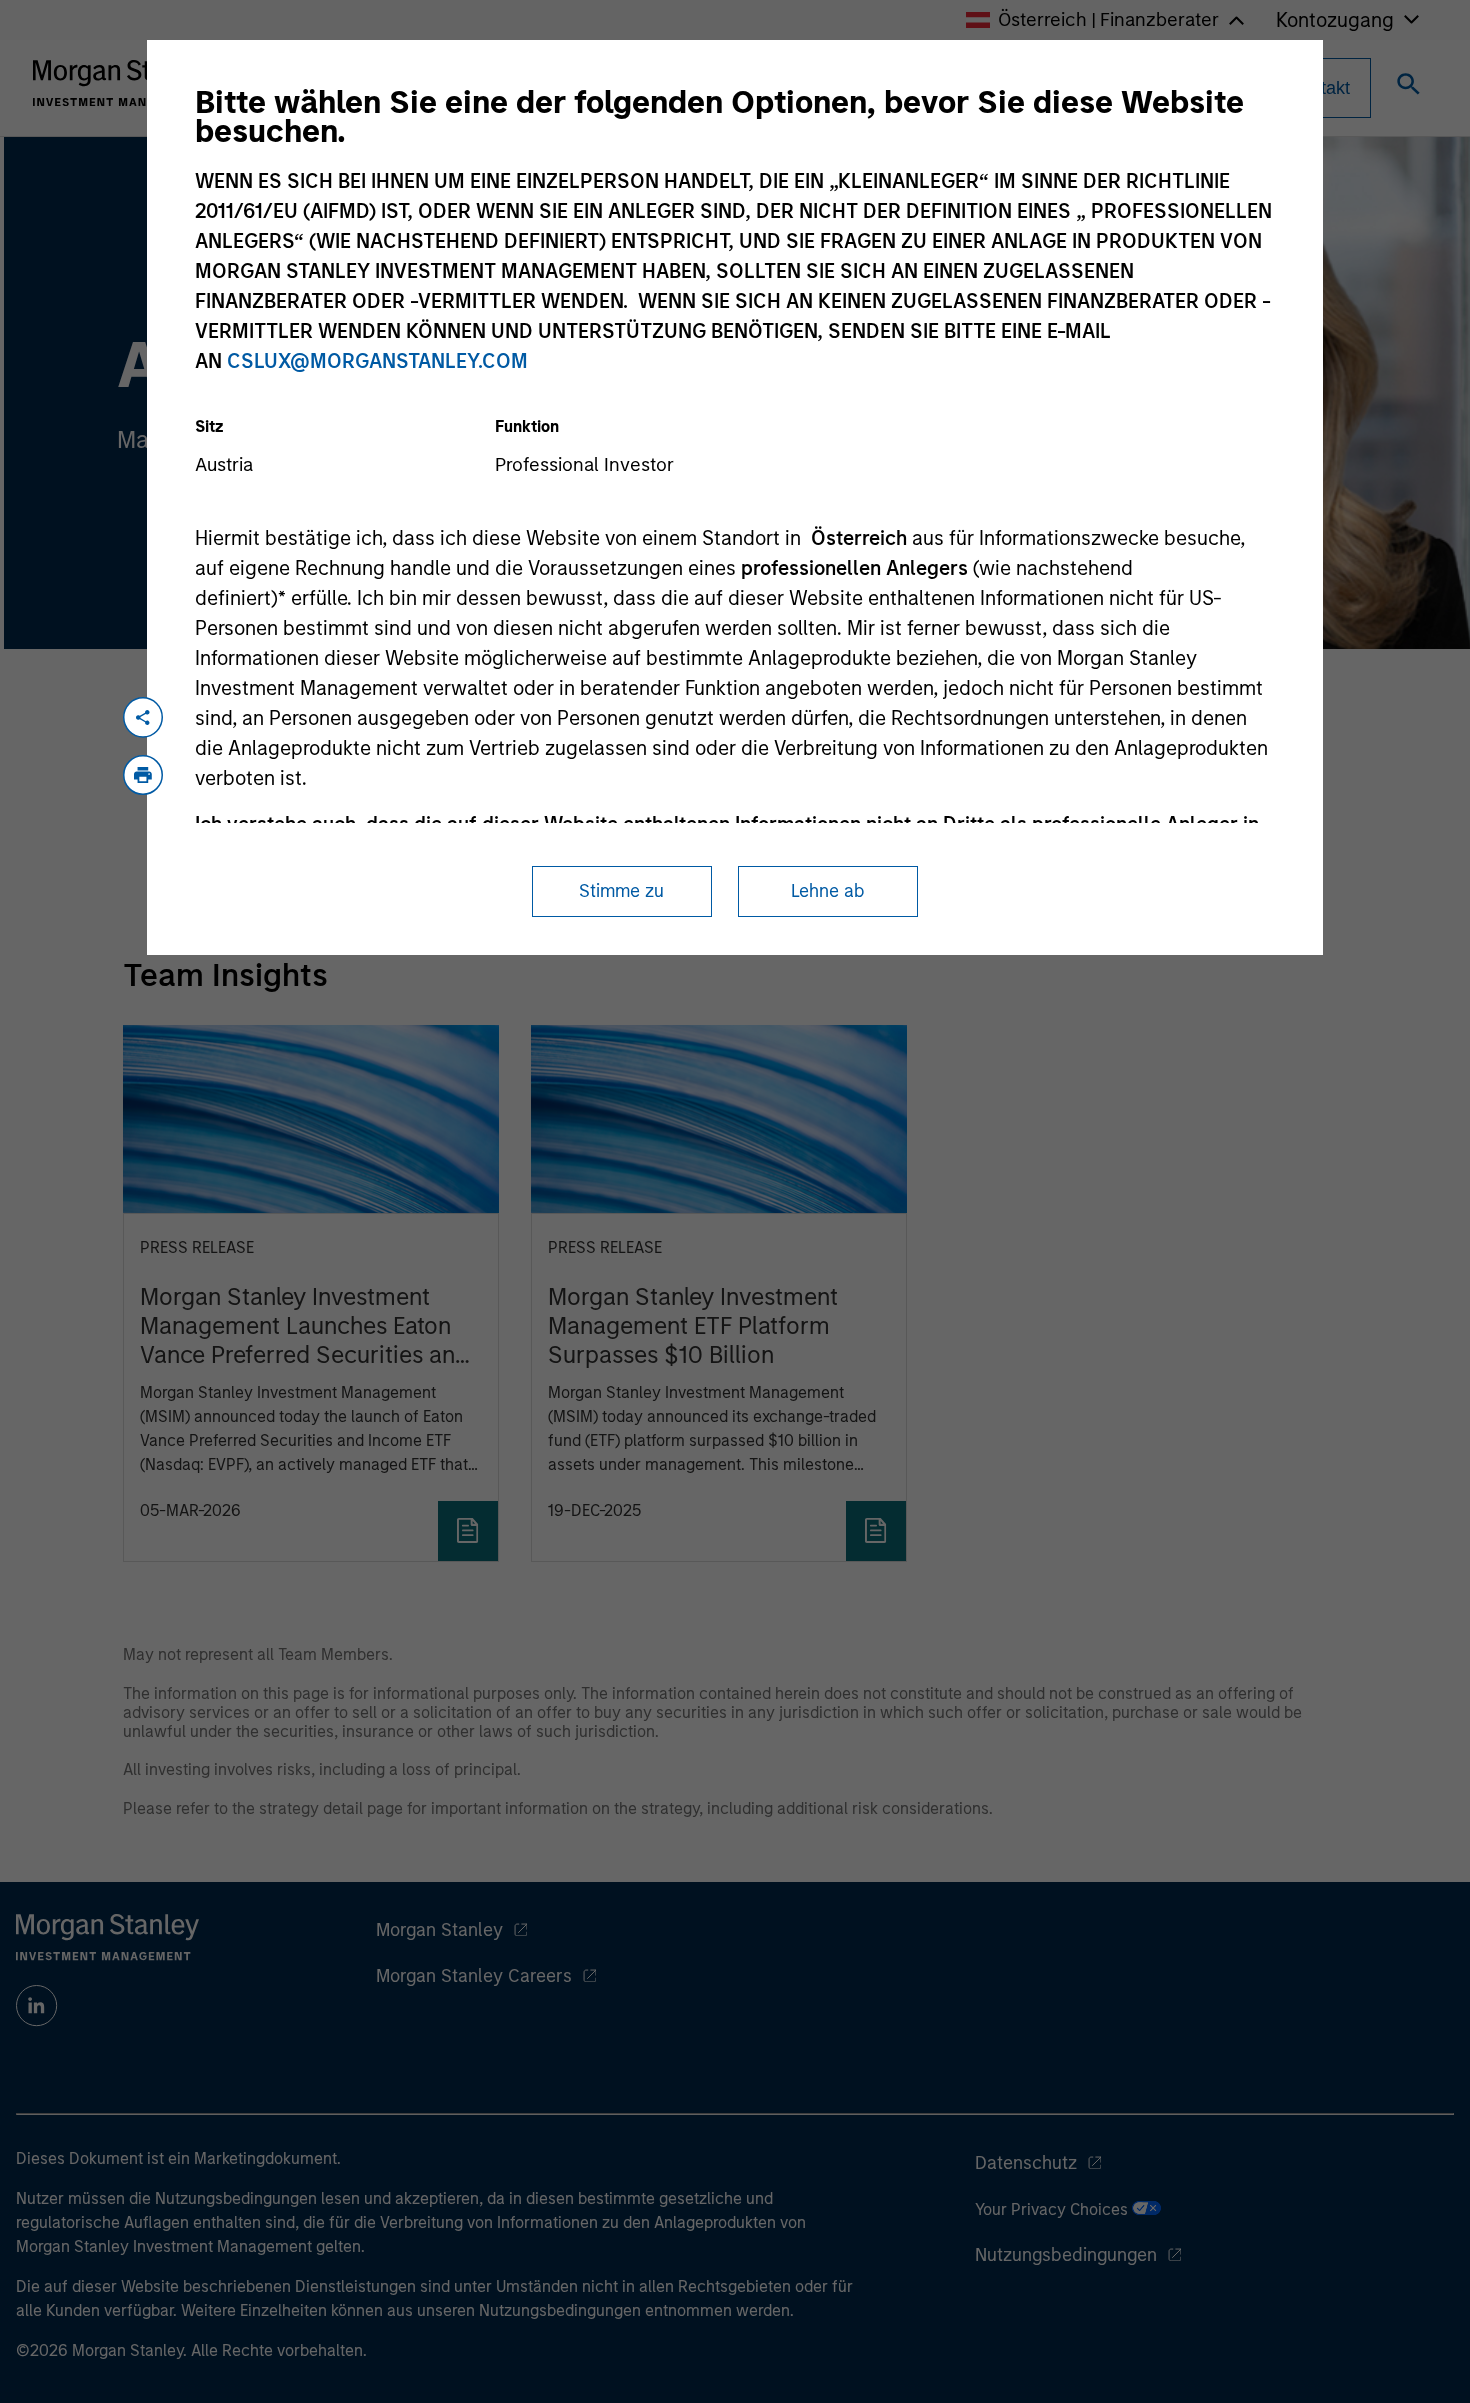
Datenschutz (1026, 2163)
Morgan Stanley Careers (474, 1976)
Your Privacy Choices (1053, 2209)
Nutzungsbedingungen (1066, 2255)
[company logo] (124, 83)
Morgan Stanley (439, 1930)
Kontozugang (1335, 20)
